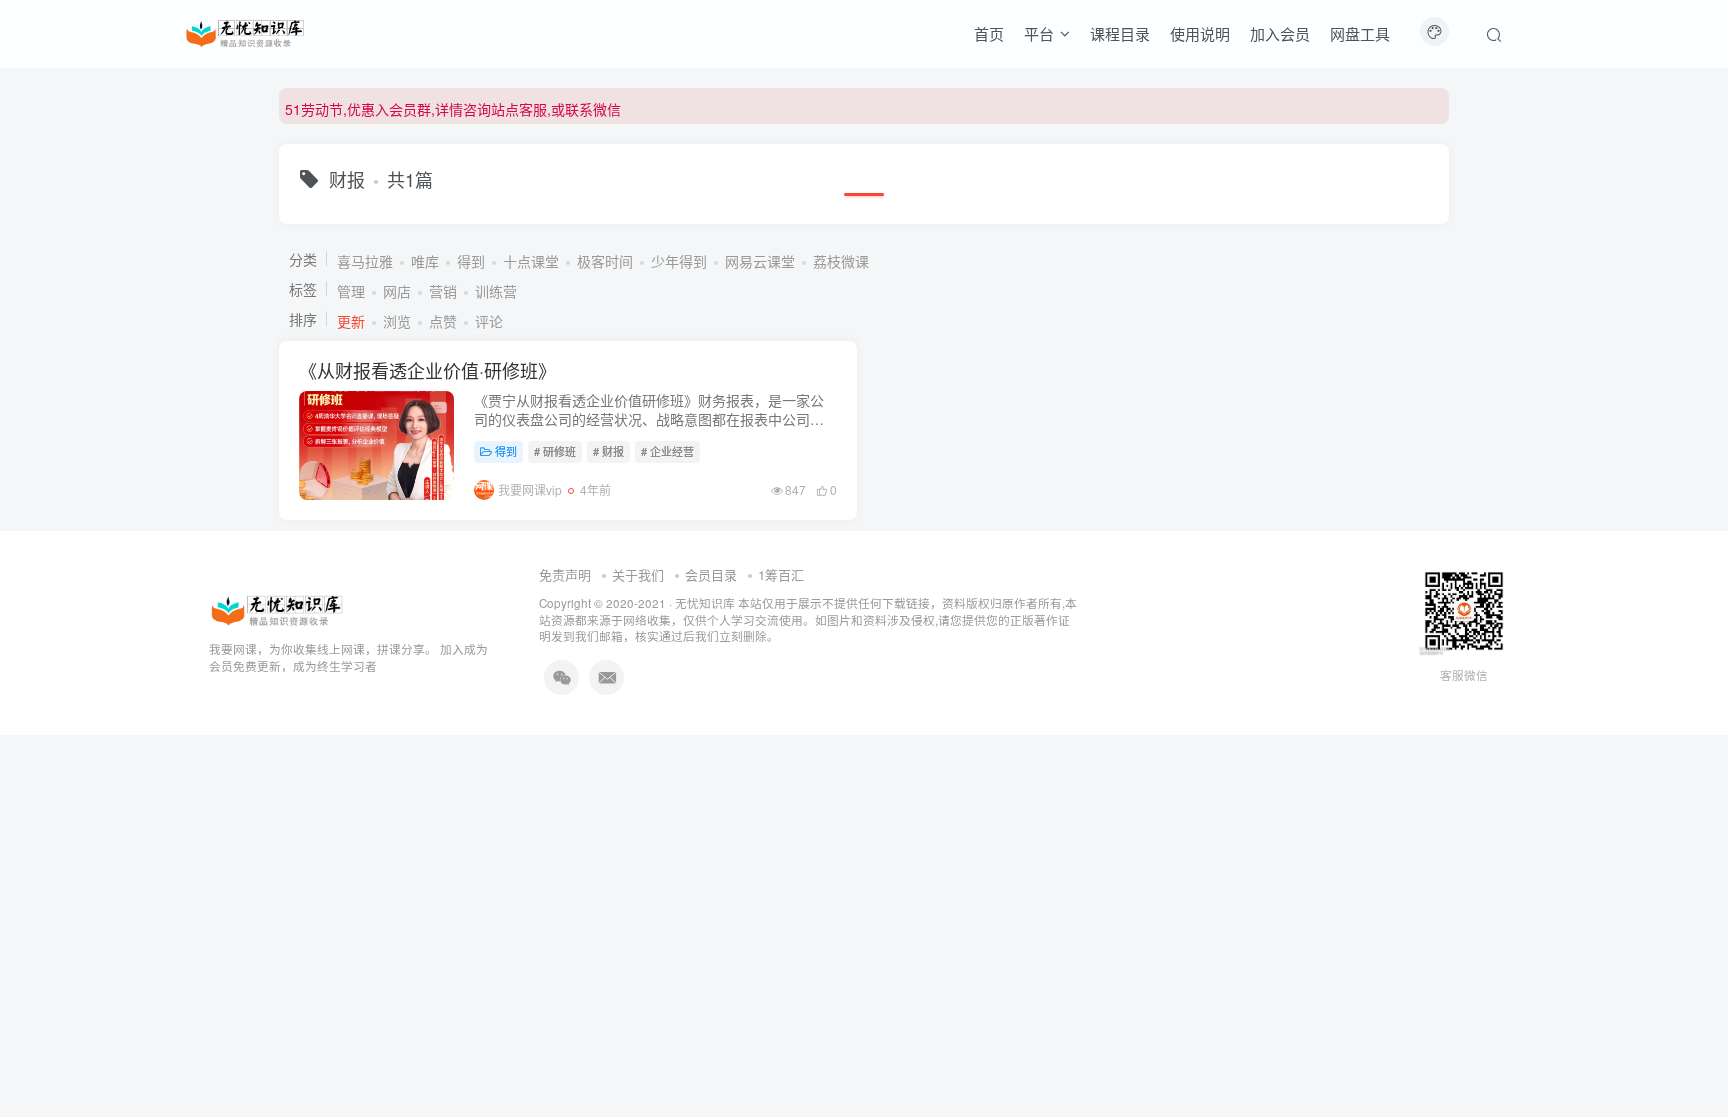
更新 (351, 321)
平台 (1039, 33)
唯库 (425, 261)
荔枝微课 (841, 261)
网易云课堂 (760, 261)
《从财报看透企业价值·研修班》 (427, 370)
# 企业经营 (667, 451)
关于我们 (638, 574)
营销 (443, 291)
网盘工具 (1360, 33)
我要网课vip (530, 489)
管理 (351, 291)
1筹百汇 (781, 574)
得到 (471, 261)
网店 (397, 291)
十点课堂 (531, 261)
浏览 (397, 321)
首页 (989, 33)
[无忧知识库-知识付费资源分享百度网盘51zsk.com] (245, 31)
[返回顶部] (1688, 1057)
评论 (489, 321)
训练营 (496, 291)
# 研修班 (555, 451)
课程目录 (1120, 33)
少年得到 (679, 261)
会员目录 (711, 574)
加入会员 (1280, 33)
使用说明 (1200, 33)
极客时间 (605, 261)
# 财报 (608, 451)
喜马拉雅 (365, 261)
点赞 (443, 321)
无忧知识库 (705, 603)
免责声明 (565, 574)
